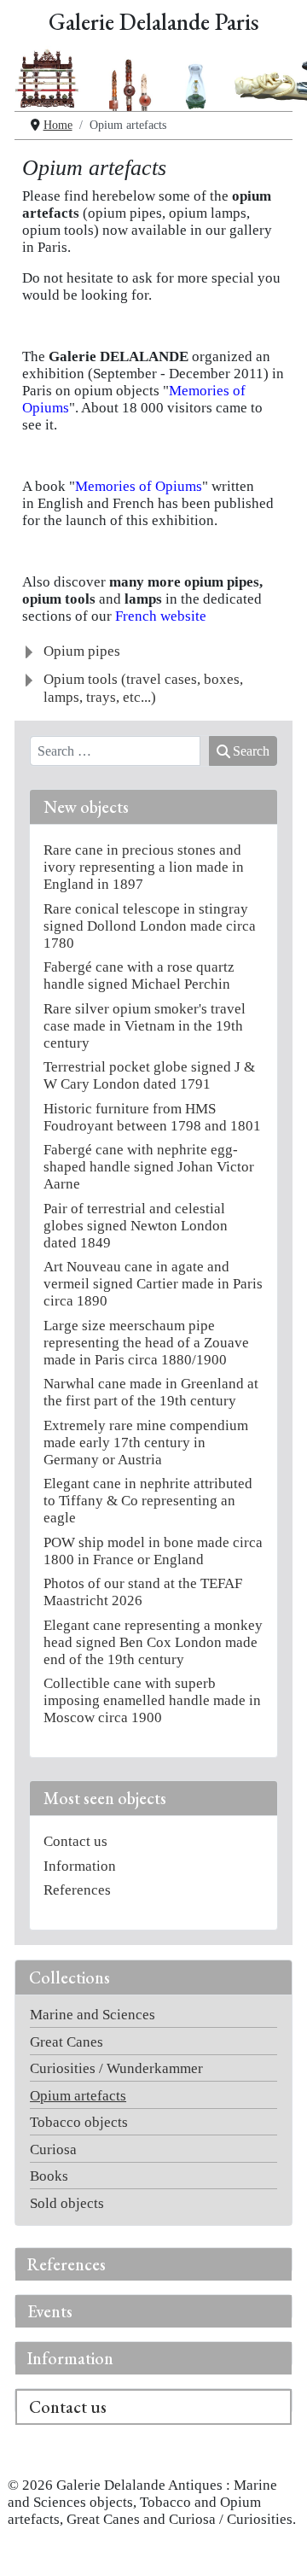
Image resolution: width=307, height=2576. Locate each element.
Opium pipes (82, 651)
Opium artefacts (78, 2096)
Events (50, 2311)
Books (49, 2176)
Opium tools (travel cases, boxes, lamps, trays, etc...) (143, 688)
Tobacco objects (79, 2122)
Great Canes (67, 2042)
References (67, 2264)
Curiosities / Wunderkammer (116, 2068)
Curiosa (53, 2150)
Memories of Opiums (139, 486)
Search (251, 751)
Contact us (68, 2407)
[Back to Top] (276, 2546)
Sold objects (67, 2203)
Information (70, 2358)
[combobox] (115, 751)
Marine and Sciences (93, 2015)
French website (161, 616)
